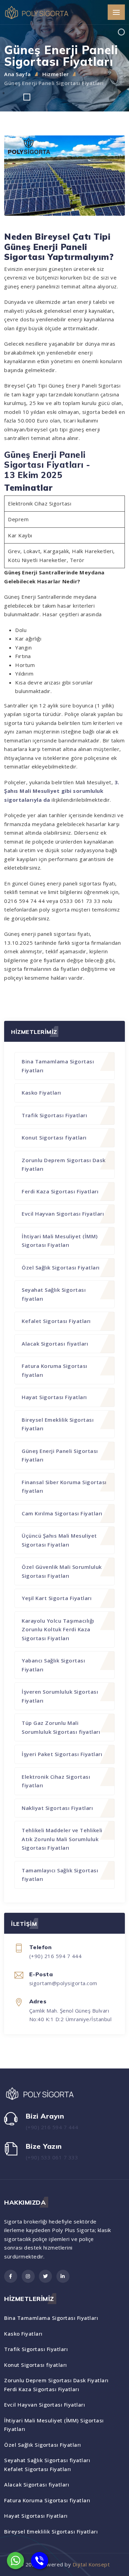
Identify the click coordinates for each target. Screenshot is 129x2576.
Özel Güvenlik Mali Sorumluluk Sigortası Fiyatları (62, 1571)
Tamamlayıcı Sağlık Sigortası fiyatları (60, 1875)
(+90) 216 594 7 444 (52, 2127)
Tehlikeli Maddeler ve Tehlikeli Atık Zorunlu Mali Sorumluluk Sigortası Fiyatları (62, 1839)
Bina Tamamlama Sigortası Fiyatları (58, 1066)
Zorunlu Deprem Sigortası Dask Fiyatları (64, 1165)
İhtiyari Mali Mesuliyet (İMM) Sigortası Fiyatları (60, 1241)
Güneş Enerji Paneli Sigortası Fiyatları (54, 83)
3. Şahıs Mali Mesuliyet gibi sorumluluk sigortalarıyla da (62, 791)
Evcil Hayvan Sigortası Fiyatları (63, 1214)
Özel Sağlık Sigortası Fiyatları (61, 1267)
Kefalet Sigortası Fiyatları (56, 1321)
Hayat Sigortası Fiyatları (54, 1397)
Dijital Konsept (91, 2564)
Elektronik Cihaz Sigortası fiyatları (56, 1781)
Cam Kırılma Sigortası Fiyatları (62, 1513)
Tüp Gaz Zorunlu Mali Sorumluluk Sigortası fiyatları (61, 1727)
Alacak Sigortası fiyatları (55, 1344)
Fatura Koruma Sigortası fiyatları (55, 1370)
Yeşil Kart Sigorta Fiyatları (57, 1598)
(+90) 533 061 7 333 (52, 2157)
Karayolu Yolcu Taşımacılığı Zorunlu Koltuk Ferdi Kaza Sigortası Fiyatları (58, 1629)
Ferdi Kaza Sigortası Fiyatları (60, 1191)
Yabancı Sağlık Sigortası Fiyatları (53, 1665)
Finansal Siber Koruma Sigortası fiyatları (64, 1487)
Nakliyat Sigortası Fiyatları (57, 1808)
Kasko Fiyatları (41, 1093)
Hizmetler (56, 74)
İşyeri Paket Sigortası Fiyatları (62, 1754)
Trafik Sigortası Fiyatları (54, 1115)
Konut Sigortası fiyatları (54, 1137)
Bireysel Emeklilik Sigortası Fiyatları (58, 1424)
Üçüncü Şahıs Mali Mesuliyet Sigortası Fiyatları (59, 1540)
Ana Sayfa (18, 74)
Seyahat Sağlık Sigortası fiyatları (54, 1294)
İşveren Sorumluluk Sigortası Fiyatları (60, 1696)
